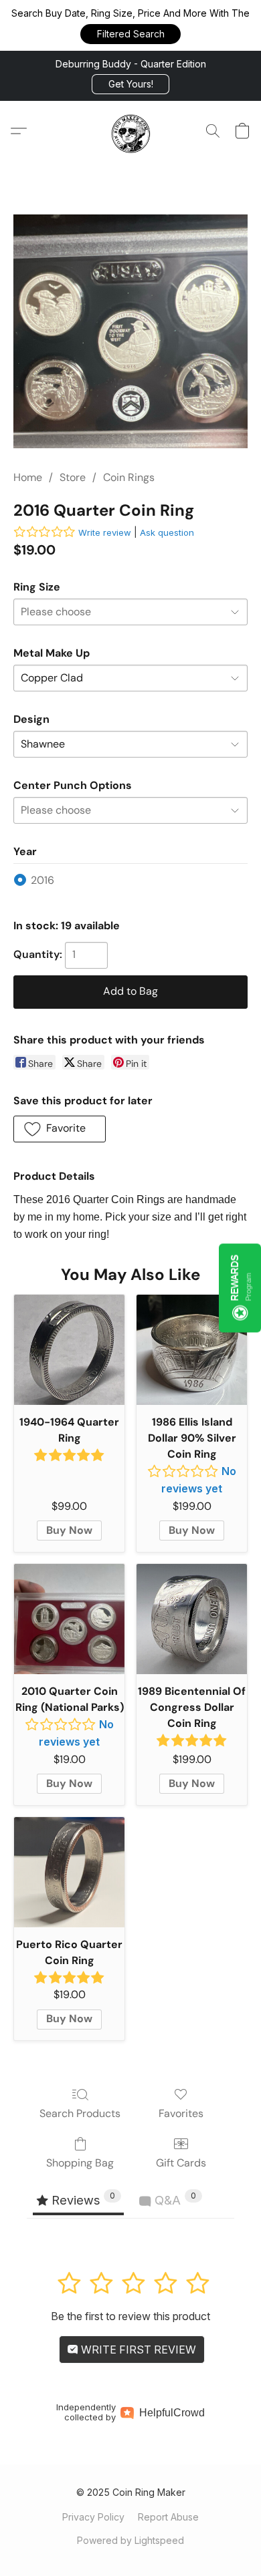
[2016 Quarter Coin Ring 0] (130, 331)
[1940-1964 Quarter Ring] (69, 1350)
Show (240, 1288)
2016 (42, 880)
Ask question (167, 532)
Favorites (181, 2113)
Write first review (137, 2350)
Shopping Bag (80, 2163)
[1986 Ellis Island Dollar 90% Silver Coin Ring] (192, 1350)
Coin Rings (129, 477)
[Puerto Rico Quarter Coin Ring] (69, 1872)
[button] (130, 34)
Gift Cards (181, 2163)
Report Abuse (168, 2517)
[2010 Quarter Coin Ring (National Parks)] (69, 1619)
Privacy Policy (93, 2517)
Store (73, 477)
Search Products (80, 2113)
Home (28, 477)
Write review (105, 532)
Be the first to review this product (130, 2316)
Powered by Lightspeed (130, 2540)
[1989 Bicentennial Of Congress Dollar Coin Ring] (192, 1619)
